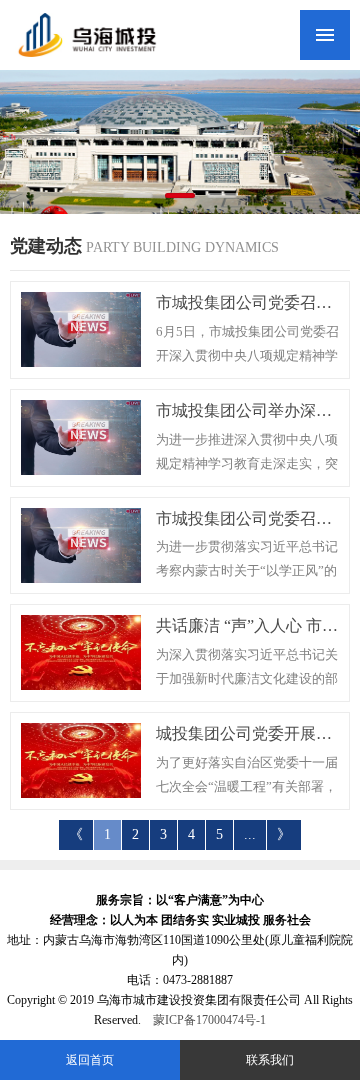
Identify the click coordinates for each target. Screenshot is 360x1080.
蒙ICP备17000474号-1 (209, 1020)
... (250, 834)
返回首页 (90, 1060)
